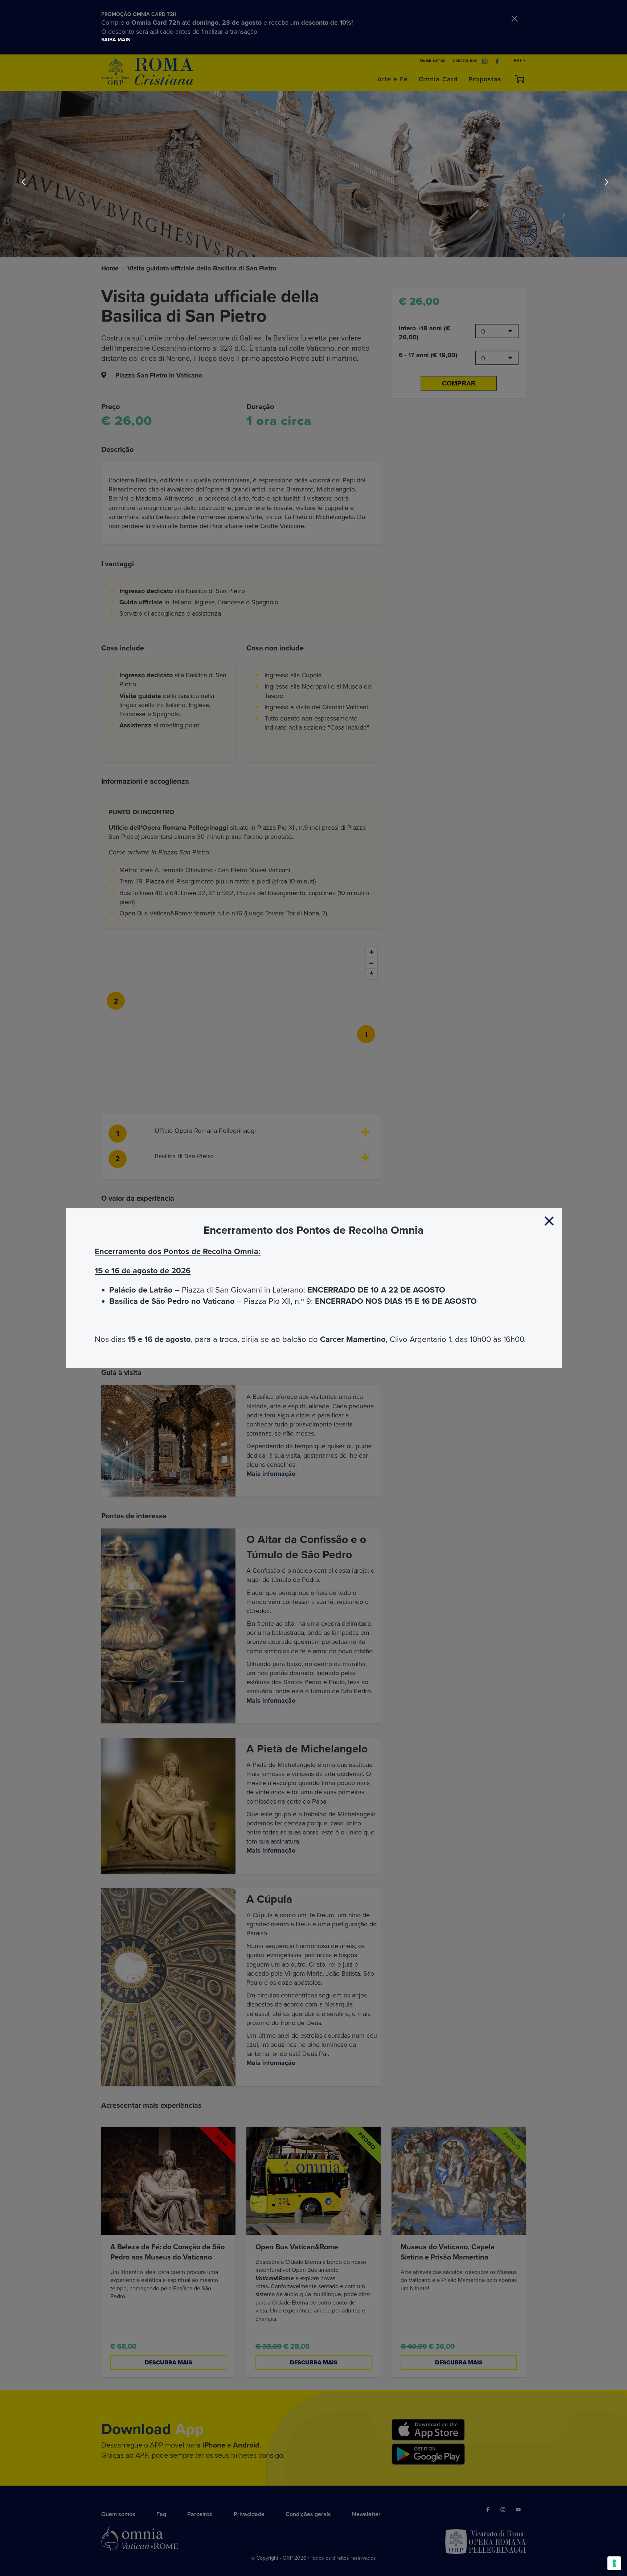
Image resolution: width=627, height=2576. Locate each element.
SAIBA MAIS (116, 40)
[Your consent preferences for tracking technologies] (614, 2563)
